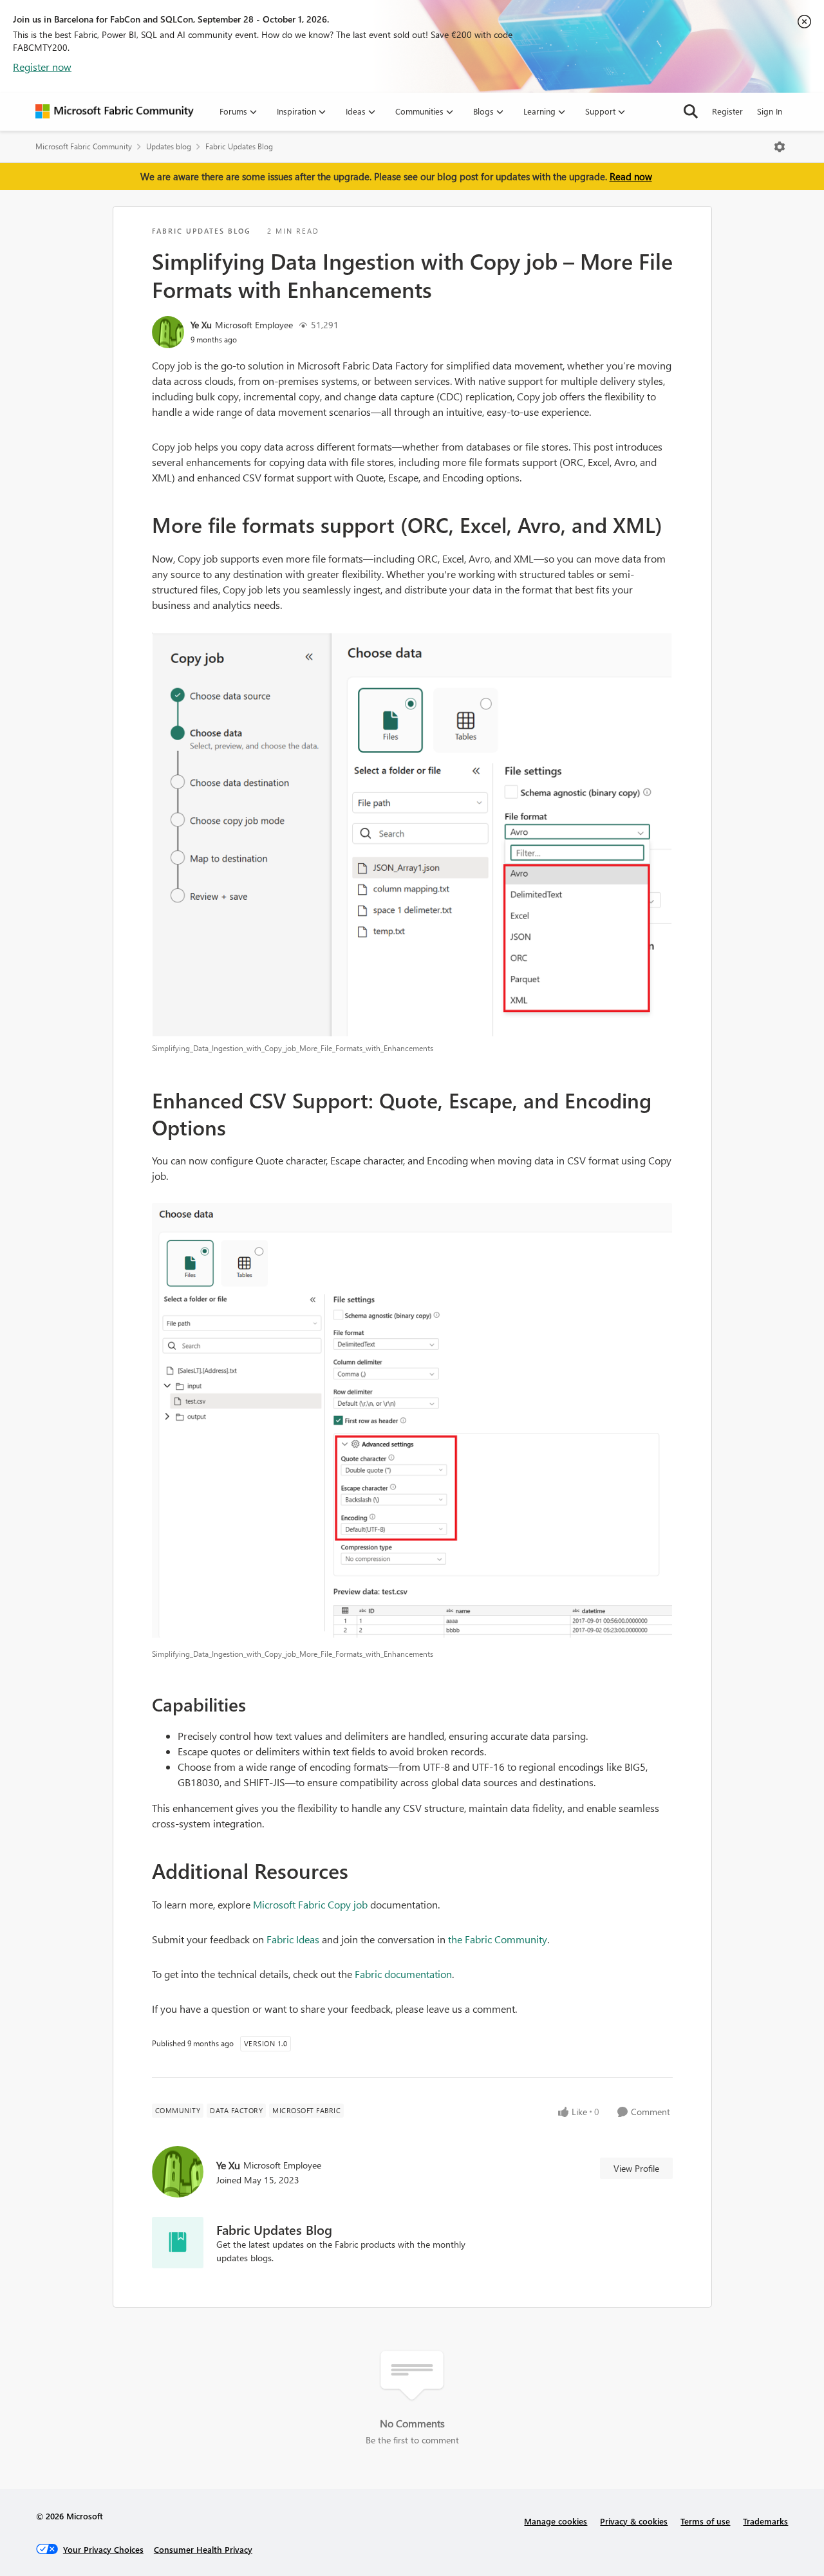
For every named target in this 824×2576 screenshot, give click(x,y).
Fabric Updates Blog (239, 146)
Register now (42, 67)
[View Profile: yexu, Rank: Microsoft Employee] (168, 332)
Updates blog (169, 146)
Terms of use (705, 2521)
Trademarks (765, 2521)
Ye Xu (201, 325)
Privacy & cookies (634, 2521)
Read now (631, 176)
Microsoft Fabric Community (84, 146)
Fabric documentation (403, 1974)
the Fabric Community (498, 1939)
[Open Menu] (780, 147)
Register (727, 111)
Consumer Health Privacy (203, 2549)
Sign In (770, 111)
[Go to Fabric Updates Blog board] (178, 2243)
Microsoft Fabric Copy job (310, 1904)
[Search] (691, 111)
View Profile (636, 2168)
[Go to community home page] (115, 111)
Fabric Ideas (293, 1939)
